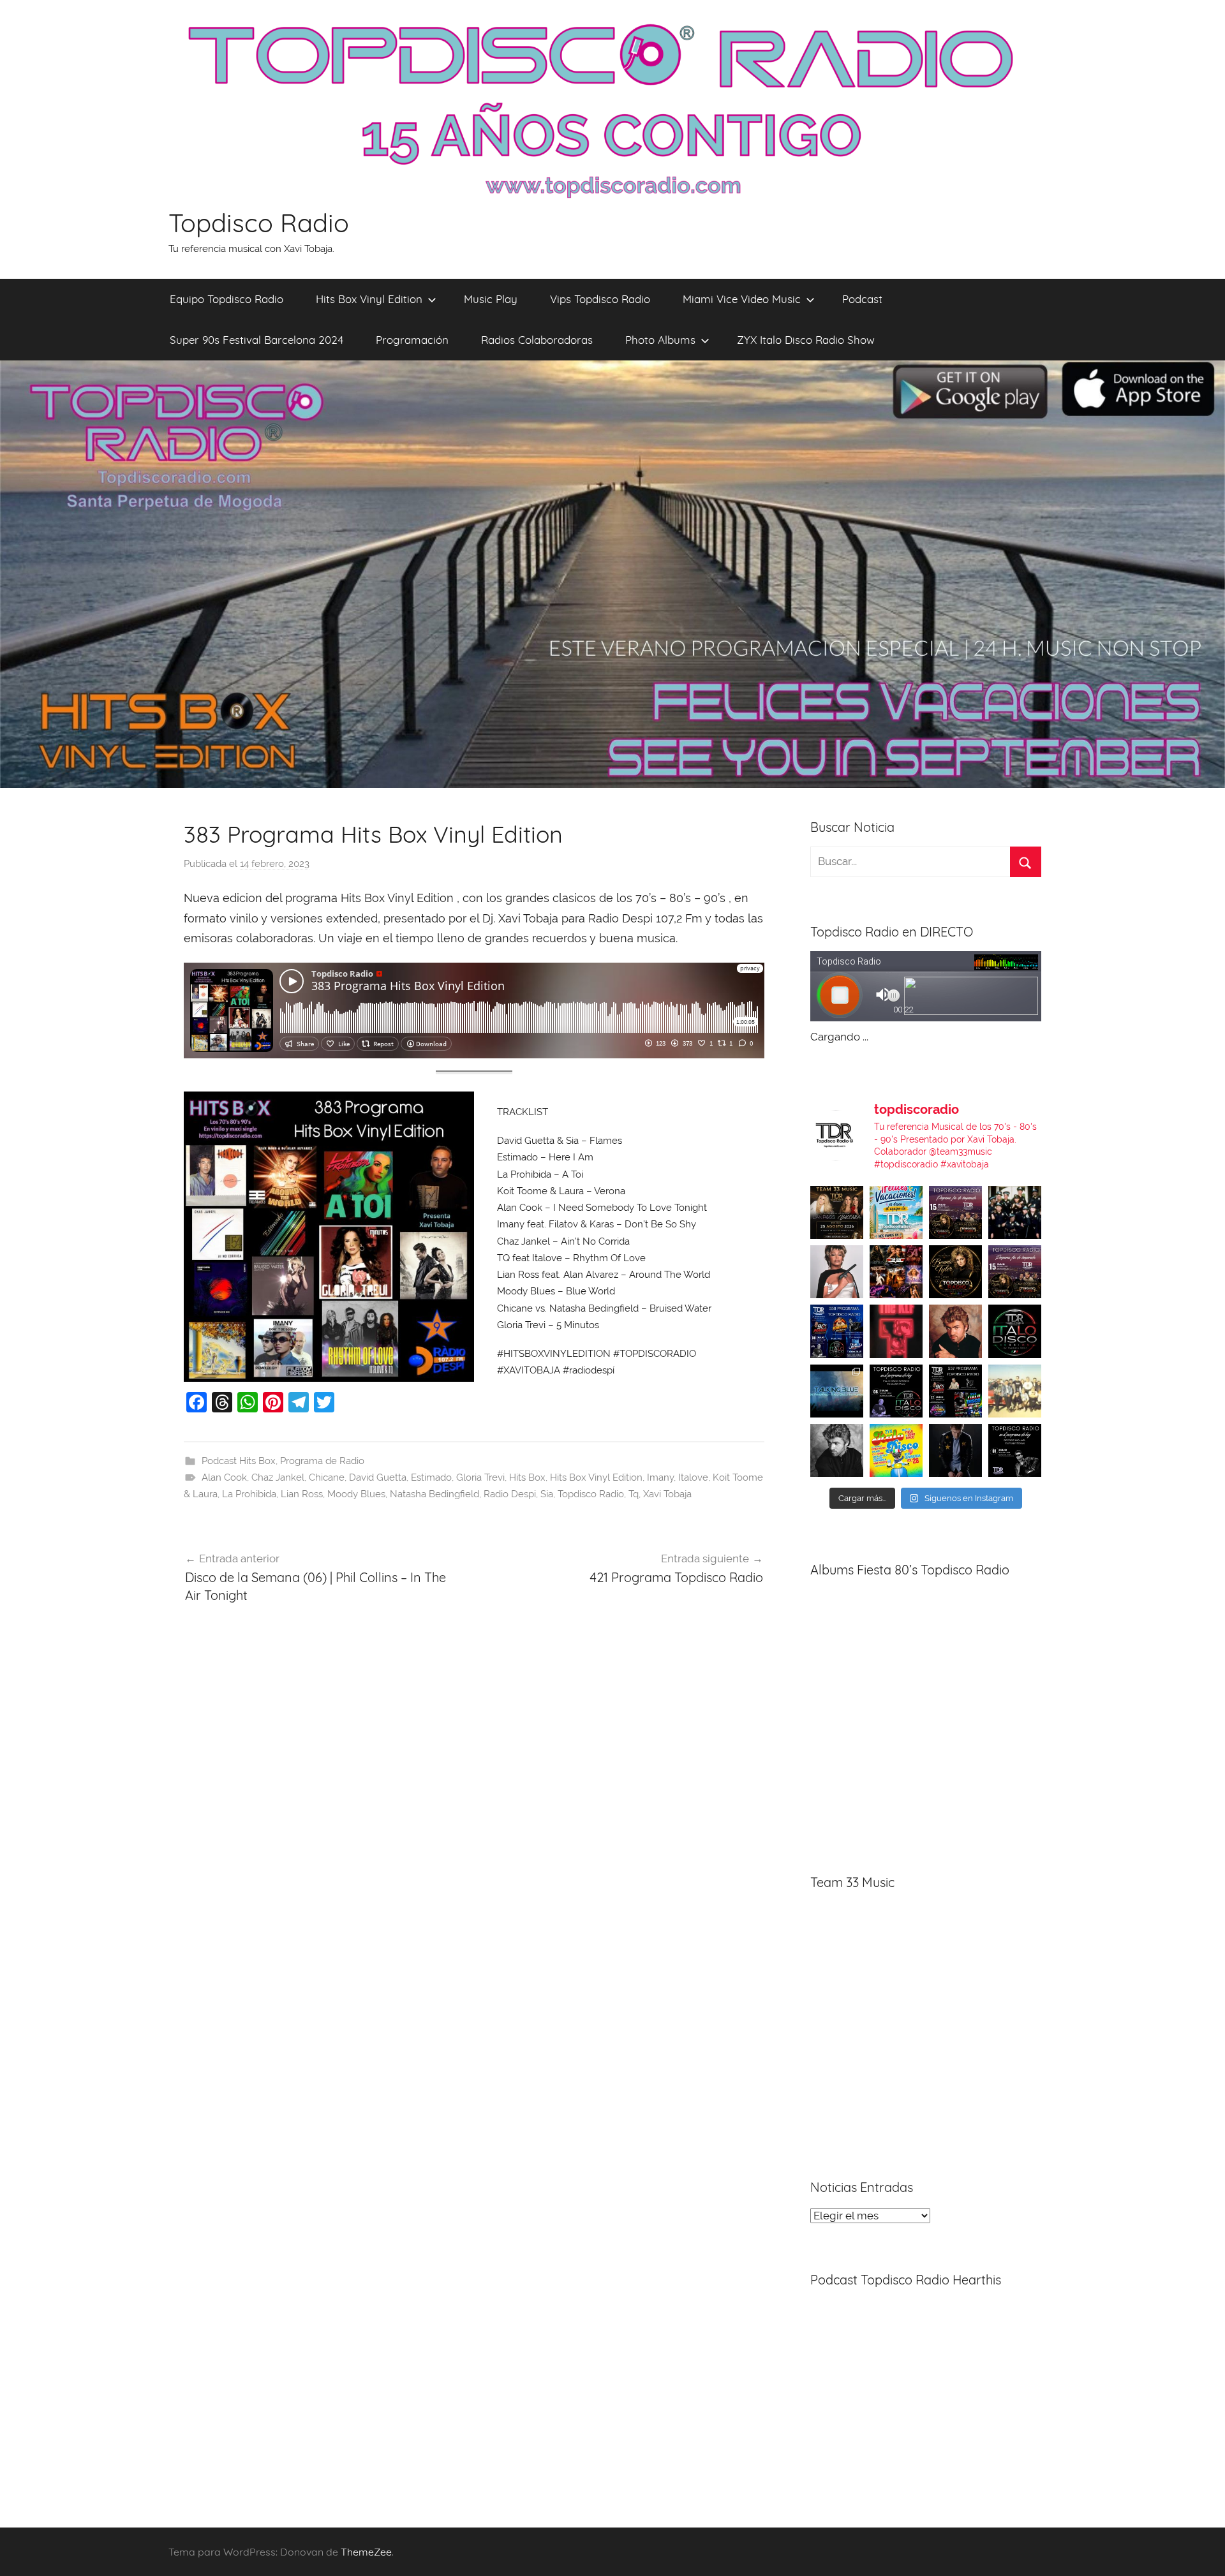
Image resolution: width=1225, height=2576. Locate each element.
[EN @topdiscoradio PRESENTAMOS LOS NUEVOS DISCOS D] (896, 1391)
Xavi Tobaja (667, 1494)
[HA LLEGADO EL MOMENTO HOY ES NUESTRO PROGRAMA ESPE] (1015, 1272)
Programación (412, 340)
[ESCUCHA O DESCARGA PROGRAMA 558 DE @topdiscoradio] (837, 1331)
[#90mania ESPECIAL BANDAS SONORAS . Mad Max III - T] (1015, 1212)
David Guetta (378, 1477)
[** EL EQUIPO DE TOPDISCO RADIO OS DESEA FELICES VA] (896, 1212)
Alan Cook (224, 1477)
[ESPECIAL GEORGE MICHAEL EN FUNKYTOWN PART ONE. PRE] (837, 1450)
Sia (547, 1494)
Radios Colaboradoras (537, 340)
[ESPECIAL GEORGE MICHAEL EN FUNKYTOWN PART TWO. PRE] (955, 1331)
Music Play (491, 299)
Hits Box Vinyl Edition (369, 299)
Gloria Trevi (480, 1477)
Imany (660, 1477)
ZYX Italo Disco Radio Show (806, 340)
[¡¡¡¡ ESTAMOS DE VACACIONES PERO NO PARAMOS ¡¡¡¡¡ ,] (837, 1212)
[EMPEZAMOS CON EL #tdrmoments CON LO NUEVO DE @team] (837, 1391)
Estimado (431, 1477)
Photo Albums (660, 340)
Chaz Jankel (278, 1477)
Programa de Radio (322, 1461)
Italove (693, 1477)
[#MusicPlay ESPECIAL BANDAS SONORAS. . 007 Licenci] (896, 1272)
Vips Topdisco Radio (600, 299)
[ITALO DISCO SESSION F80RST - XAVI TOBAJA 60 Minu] (1015, 1331)
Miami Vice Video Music (742, 299)
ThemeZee (366, 2552)
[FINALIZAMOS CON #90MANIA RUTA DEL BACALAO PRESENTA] (1015, 1391)
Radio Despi (510, 1494)
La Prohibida (249, 1494)
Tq (634, 1494)
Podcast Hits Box (239, 1461)
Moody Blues (356, 1494)
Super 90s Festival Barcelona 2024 (256, 340)
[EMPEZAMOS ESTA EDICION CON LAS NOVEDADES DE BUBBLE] (955, 1450)
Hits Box (527, 1477)
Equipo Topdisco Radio (226, 299)
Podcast (862, 299)
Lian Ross (302, 1494)
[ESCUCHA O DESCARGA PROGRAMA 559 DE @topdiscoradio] (955, 1212)
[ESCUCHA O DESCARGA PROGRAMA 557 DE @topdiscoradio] (955, 1391)
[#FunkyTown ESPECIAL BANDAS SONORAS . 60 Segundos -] (837, 1272)
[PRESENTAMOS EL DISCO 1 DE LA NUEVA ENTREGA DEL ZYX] (896, 1450)
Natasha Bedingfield (434, 1494)
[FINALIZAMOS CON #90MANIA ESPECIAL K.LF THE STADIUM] (896, 1331)
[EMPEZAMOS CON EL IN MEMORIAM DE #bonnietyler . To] (955, 1272)
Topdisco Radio (259, 223)
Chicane (327, 1477)
